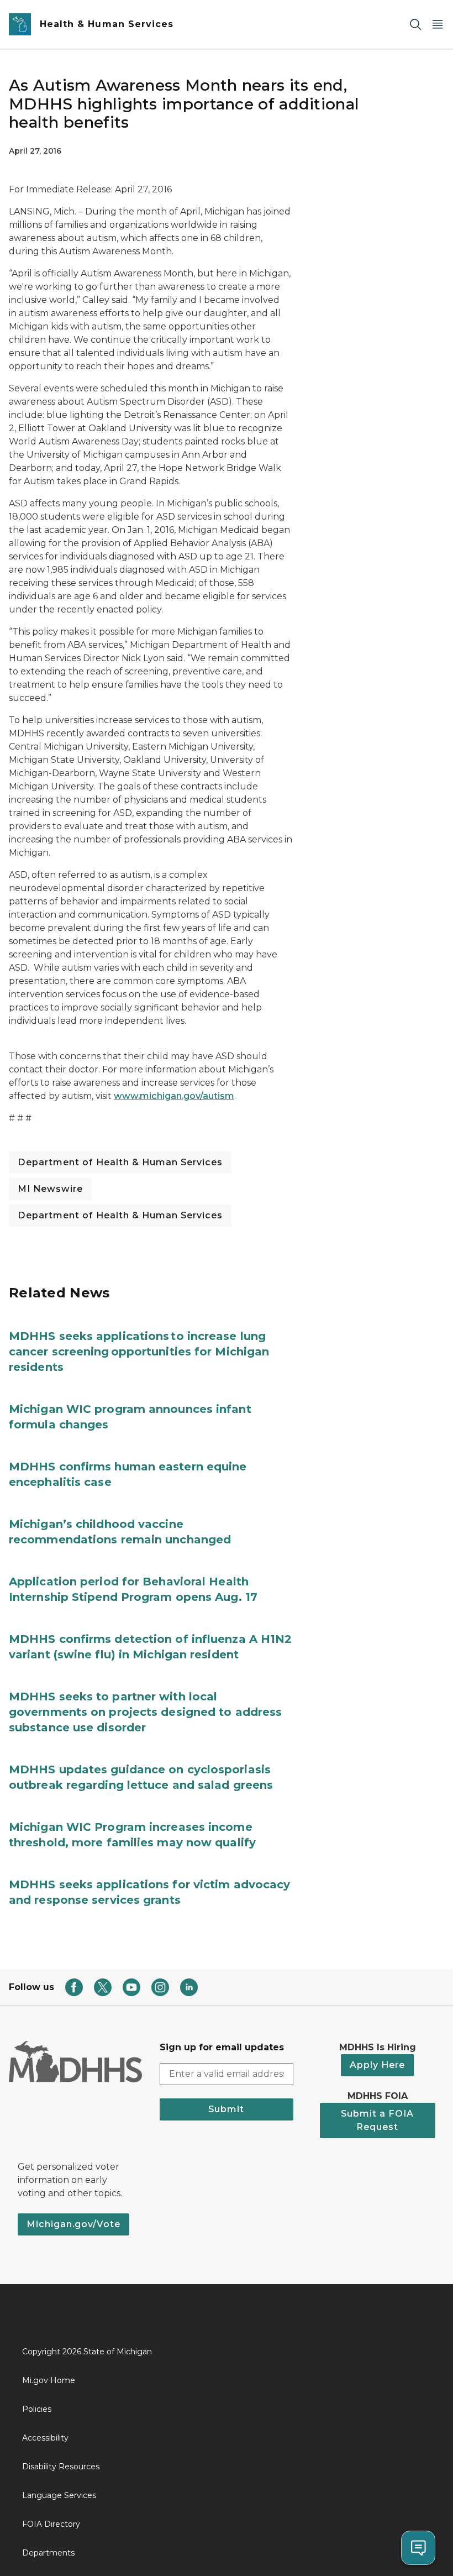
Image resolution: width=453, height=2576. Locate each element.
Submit (226, 2109)
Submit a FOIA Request (377, 2120)
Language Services (59, 2495)
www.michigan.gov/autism (174, 1096)
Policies (37, 2409)
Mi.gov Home (49, 2380)
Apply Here (377, 2065)
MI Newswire (50, 1189)
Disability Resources (61, 2467)
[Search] (415, 25)
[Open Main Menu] (438, 25)
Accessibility (45, 2438)
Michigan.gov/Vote (73, 2224)
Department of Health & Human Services (120, 1162)
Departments (48, 2553)
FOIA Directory (51, 2524)
